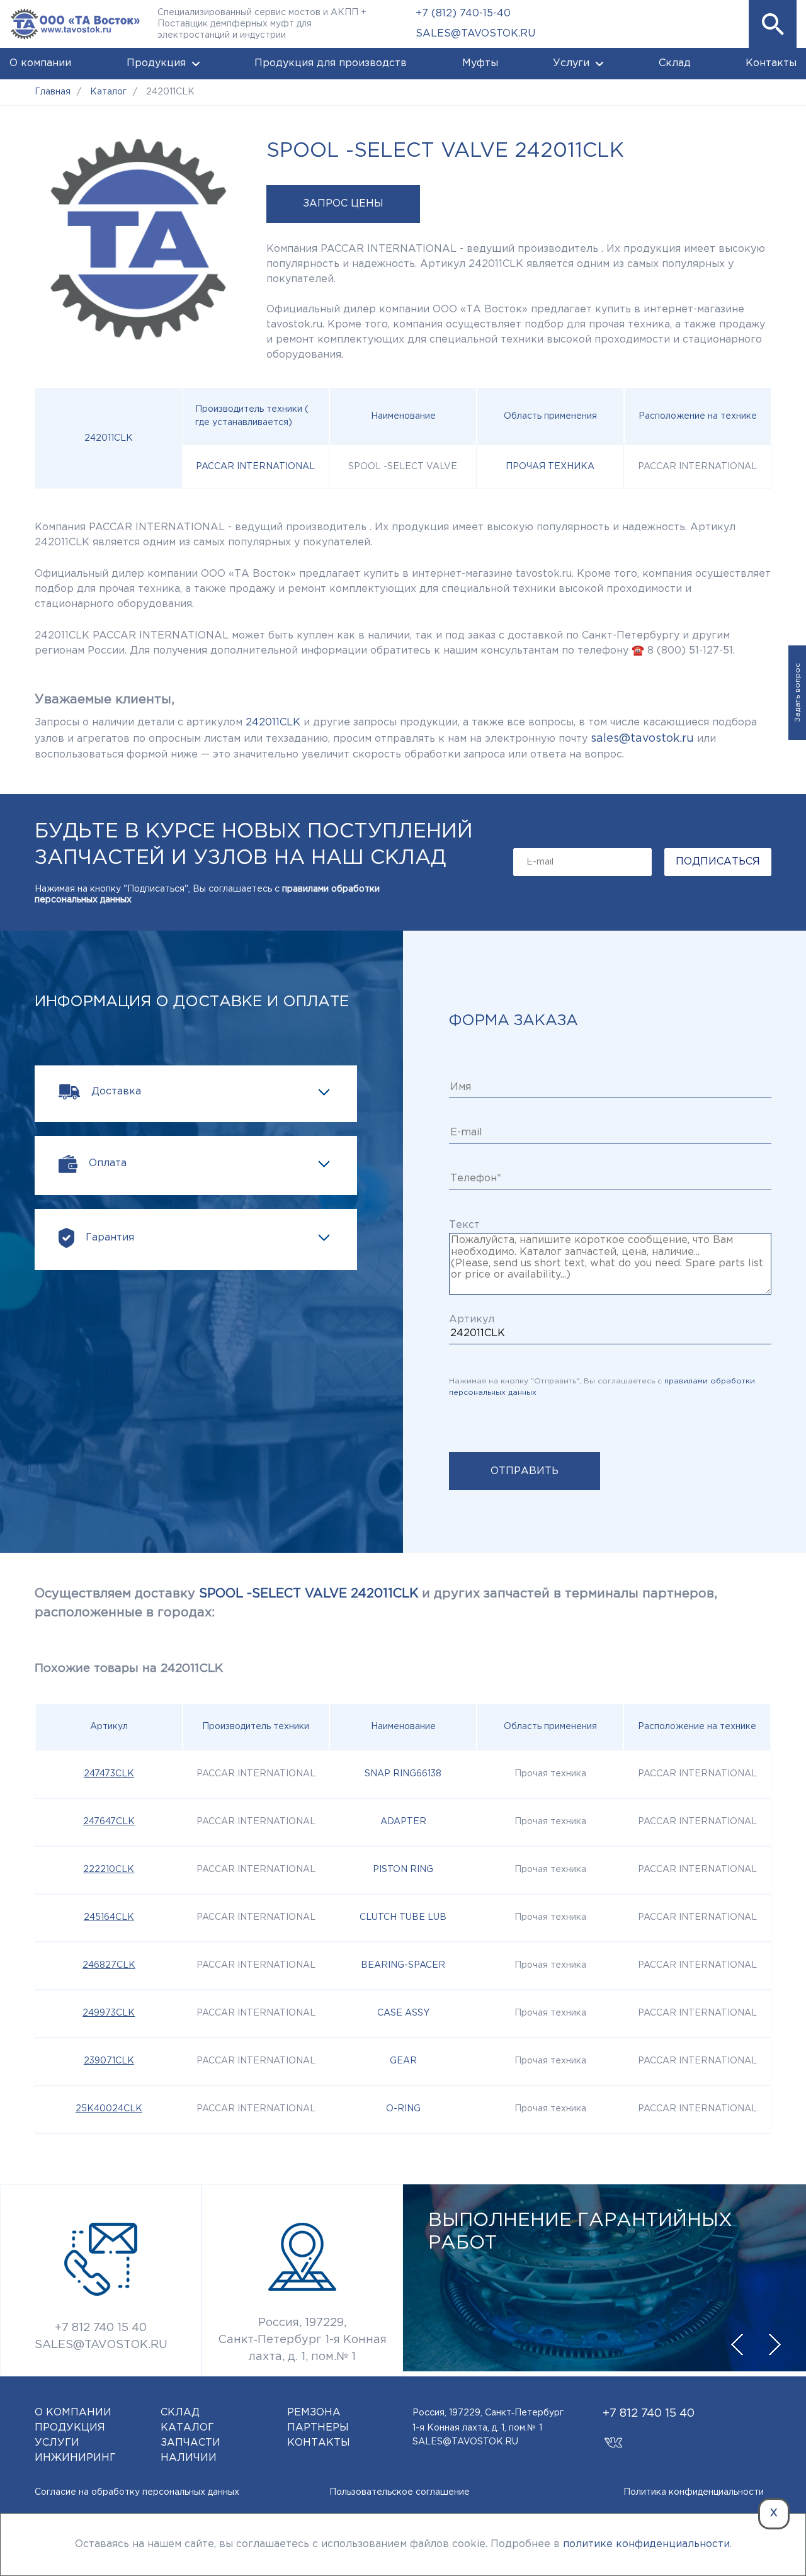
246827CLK (109, 1965)
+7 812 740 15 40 (101, 2328)
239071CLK (109, 2061)
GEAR (403, 2061)
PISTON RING (403, 1870)
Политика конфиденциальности (694, 2492)
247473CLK (109, 1774)
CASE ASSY (403, 2013)
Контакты (771, 63)
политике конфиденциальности (646, 2544)
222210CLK (109, 1870)
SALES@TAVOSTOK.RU (475, 34)
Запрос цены (343, 204)
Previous (737, 2345)
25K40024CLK (109, 2109)
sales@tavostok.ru (642, 739)
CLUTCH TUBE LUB (403, 1917)
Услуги (571, 63)
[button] (773, 24)
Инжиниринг (75, 2458)
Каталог (187, 2428)
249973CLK (109, 2013)
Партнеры (318, 2428)
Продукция (156, 63)
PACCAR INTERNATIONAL (255, 467)
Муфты (480, 63)
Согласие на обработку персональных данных (137, 2492)
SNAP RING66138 (403, 1774)
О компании (40, 63)
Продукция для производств (331, 63)
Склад (675, 63)
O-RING (403, 2109)
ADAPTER (403, 1822)
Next (775, 2345)
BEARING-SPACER (403, 1965)
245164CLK (109, 1917)
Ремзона (314, 2413)
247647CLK (109, 1822)
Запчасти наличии (190, 2450)
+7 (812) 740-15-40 (463, 14)
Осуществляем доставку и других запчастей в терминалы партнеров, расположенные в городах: (376, 1603)
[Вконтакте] (614, 2437)
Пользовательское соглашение (400, 2492)
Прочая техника (550, 467)
